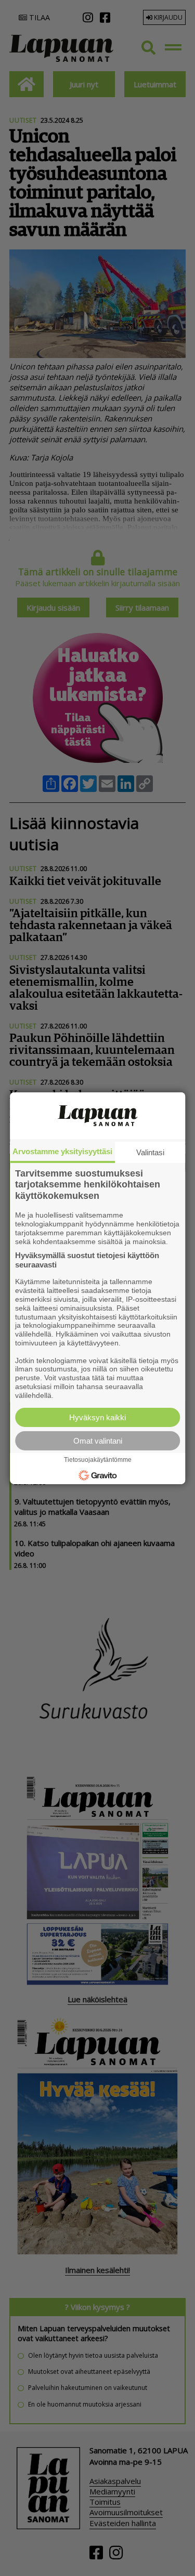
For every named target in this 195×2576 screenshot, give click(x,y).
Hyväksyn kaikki (97, 1417)
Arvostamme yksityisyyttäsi (62, 1151)
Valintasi (150, 1152)
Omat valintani (98, 1441)
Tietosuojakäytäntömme (98, 1460)
